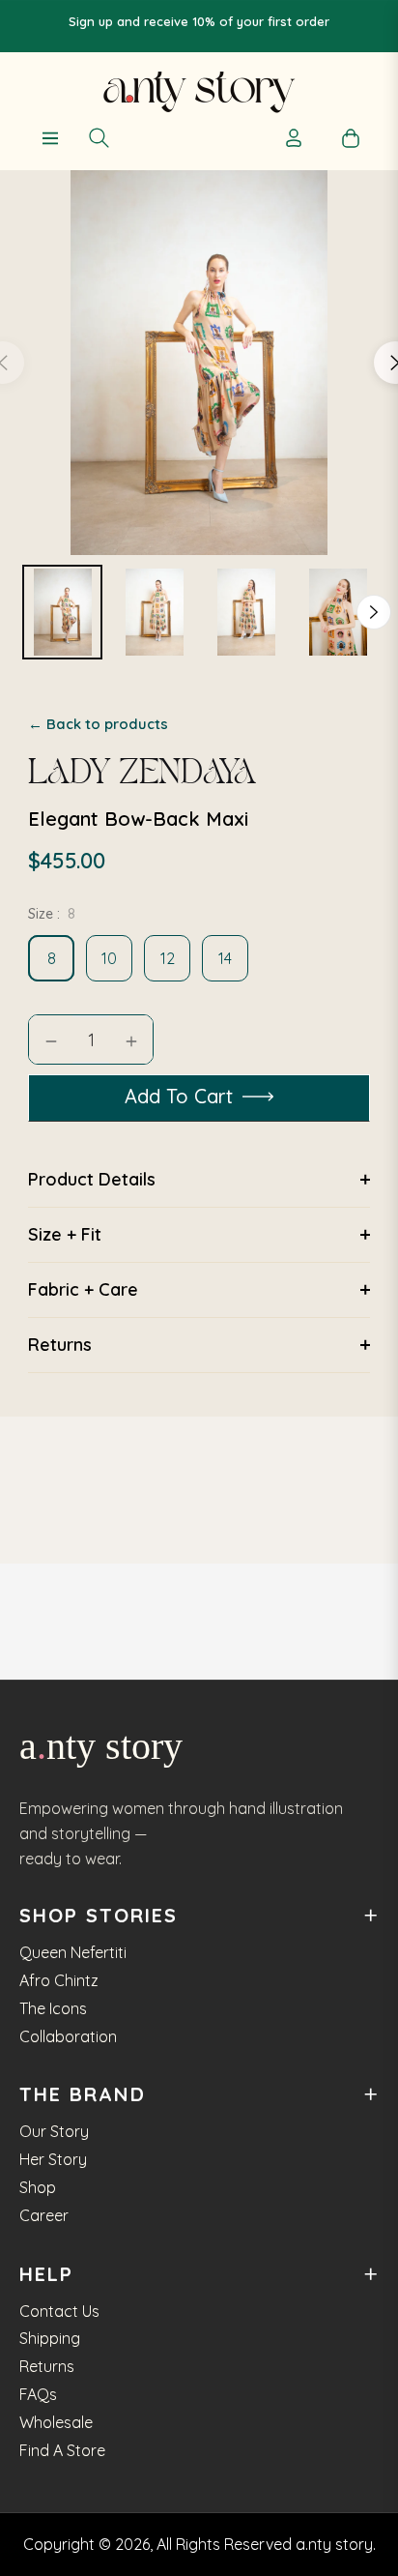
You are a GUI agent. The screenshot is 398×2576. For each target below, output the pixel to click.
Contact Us (59, 2311)
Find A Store (62, 2450)
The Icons (53, 2008)
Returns (47, 2366)
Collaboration (68, 2036)
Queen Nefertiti (73, 1952)
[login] (293, 138)
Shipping (50, 2338)
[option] (62, 612)
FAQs (38, 2394)
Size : (52, 914)
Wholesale (56, 2422)
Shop (38, 2187)
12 (168, 958)
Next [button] (374, 612)
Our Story (54, 2131)
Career (44, 2215)
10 (109, 958)
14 (225, 958)
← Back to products (98, 724)
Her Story (53, 2159)
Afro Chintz (59, 1980)
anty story (101, 1746)
